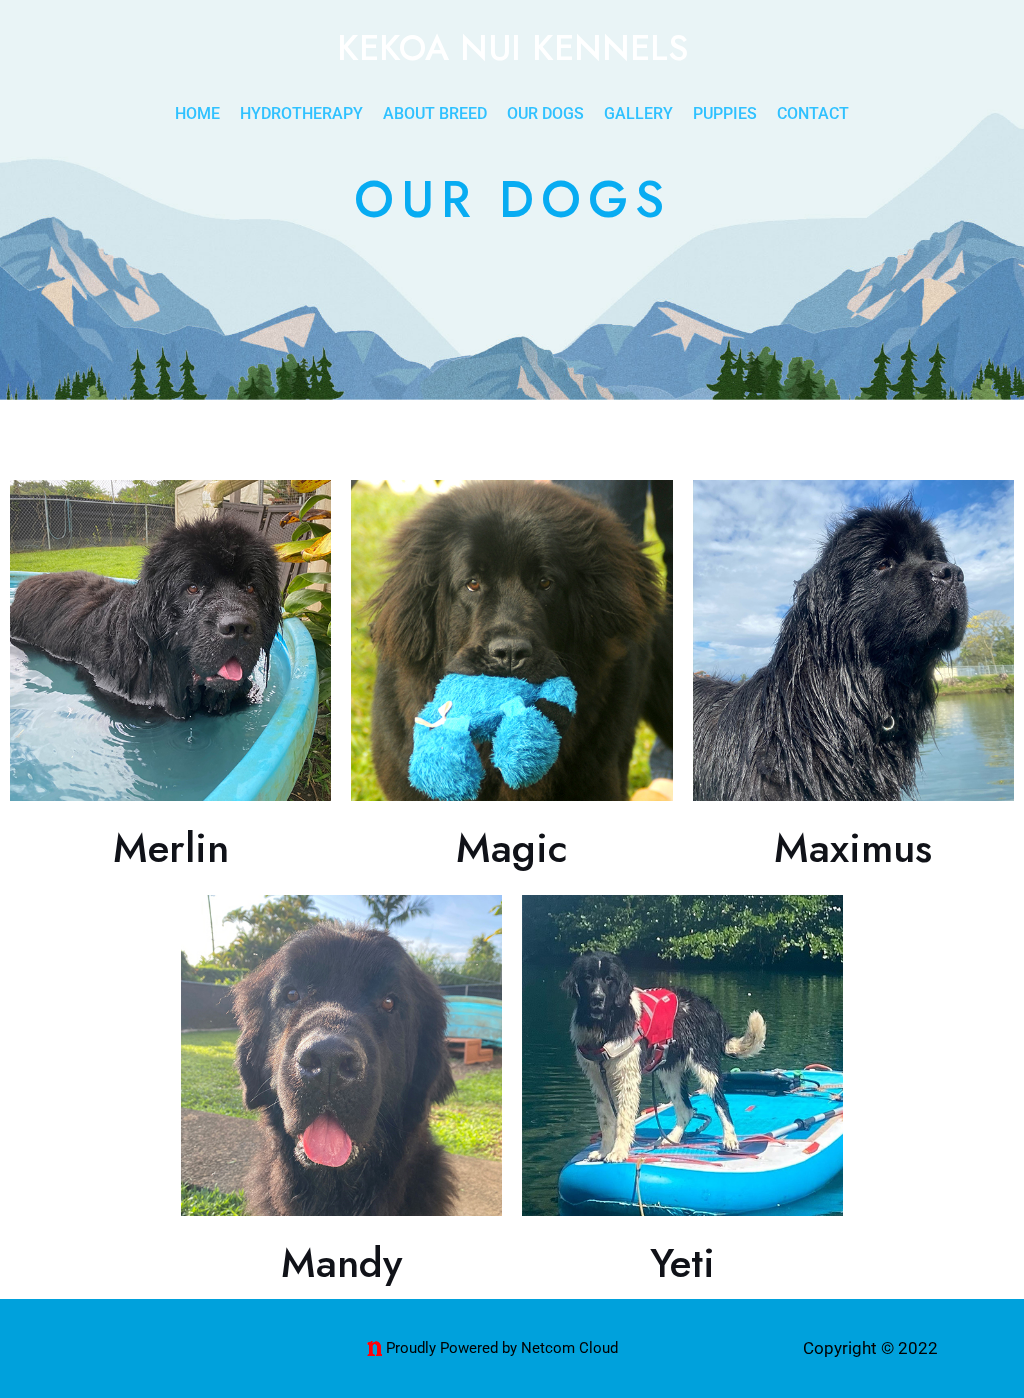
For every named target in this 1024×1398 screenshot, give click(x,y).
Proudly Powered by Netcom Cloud (502, 1348)
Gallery (638, 113)
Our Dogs (545, 113)
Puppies (725, 113)
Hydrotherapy (301, 113)
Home (197, 113)
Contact (813, 113)
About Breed (435, 113)
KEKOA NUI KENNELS (512, 48)
